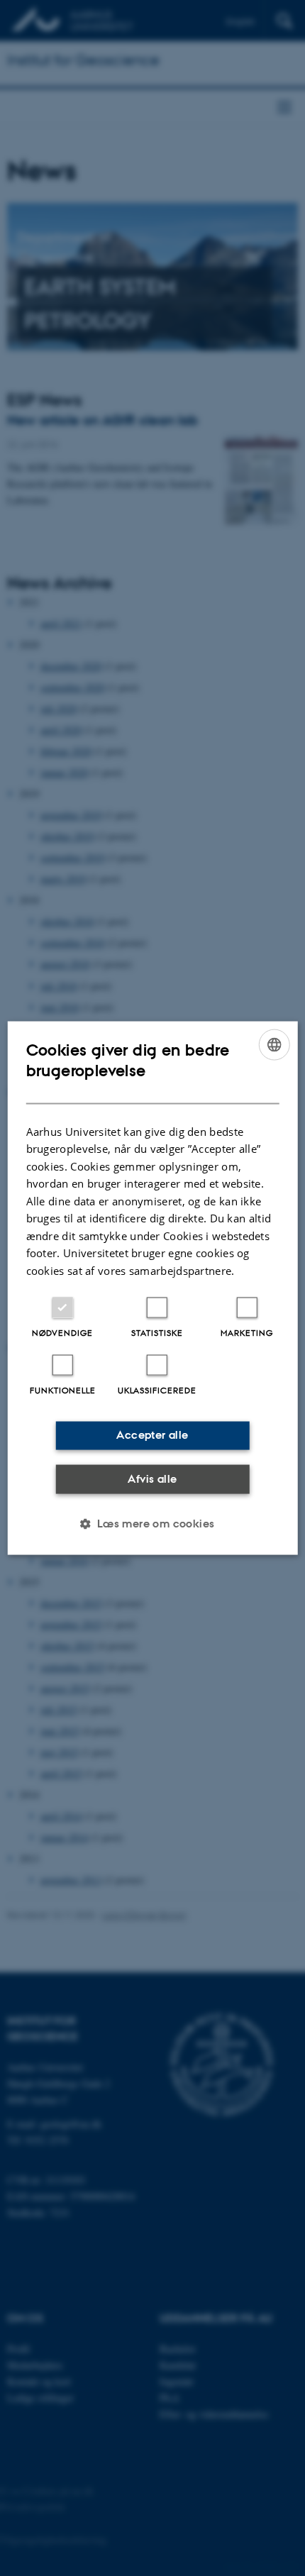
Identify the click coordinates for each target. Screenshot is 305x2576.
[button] (152, 1524)
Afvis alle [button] (152, 1478)
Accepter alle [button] (152, 1435)
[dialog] (153, 1288)
